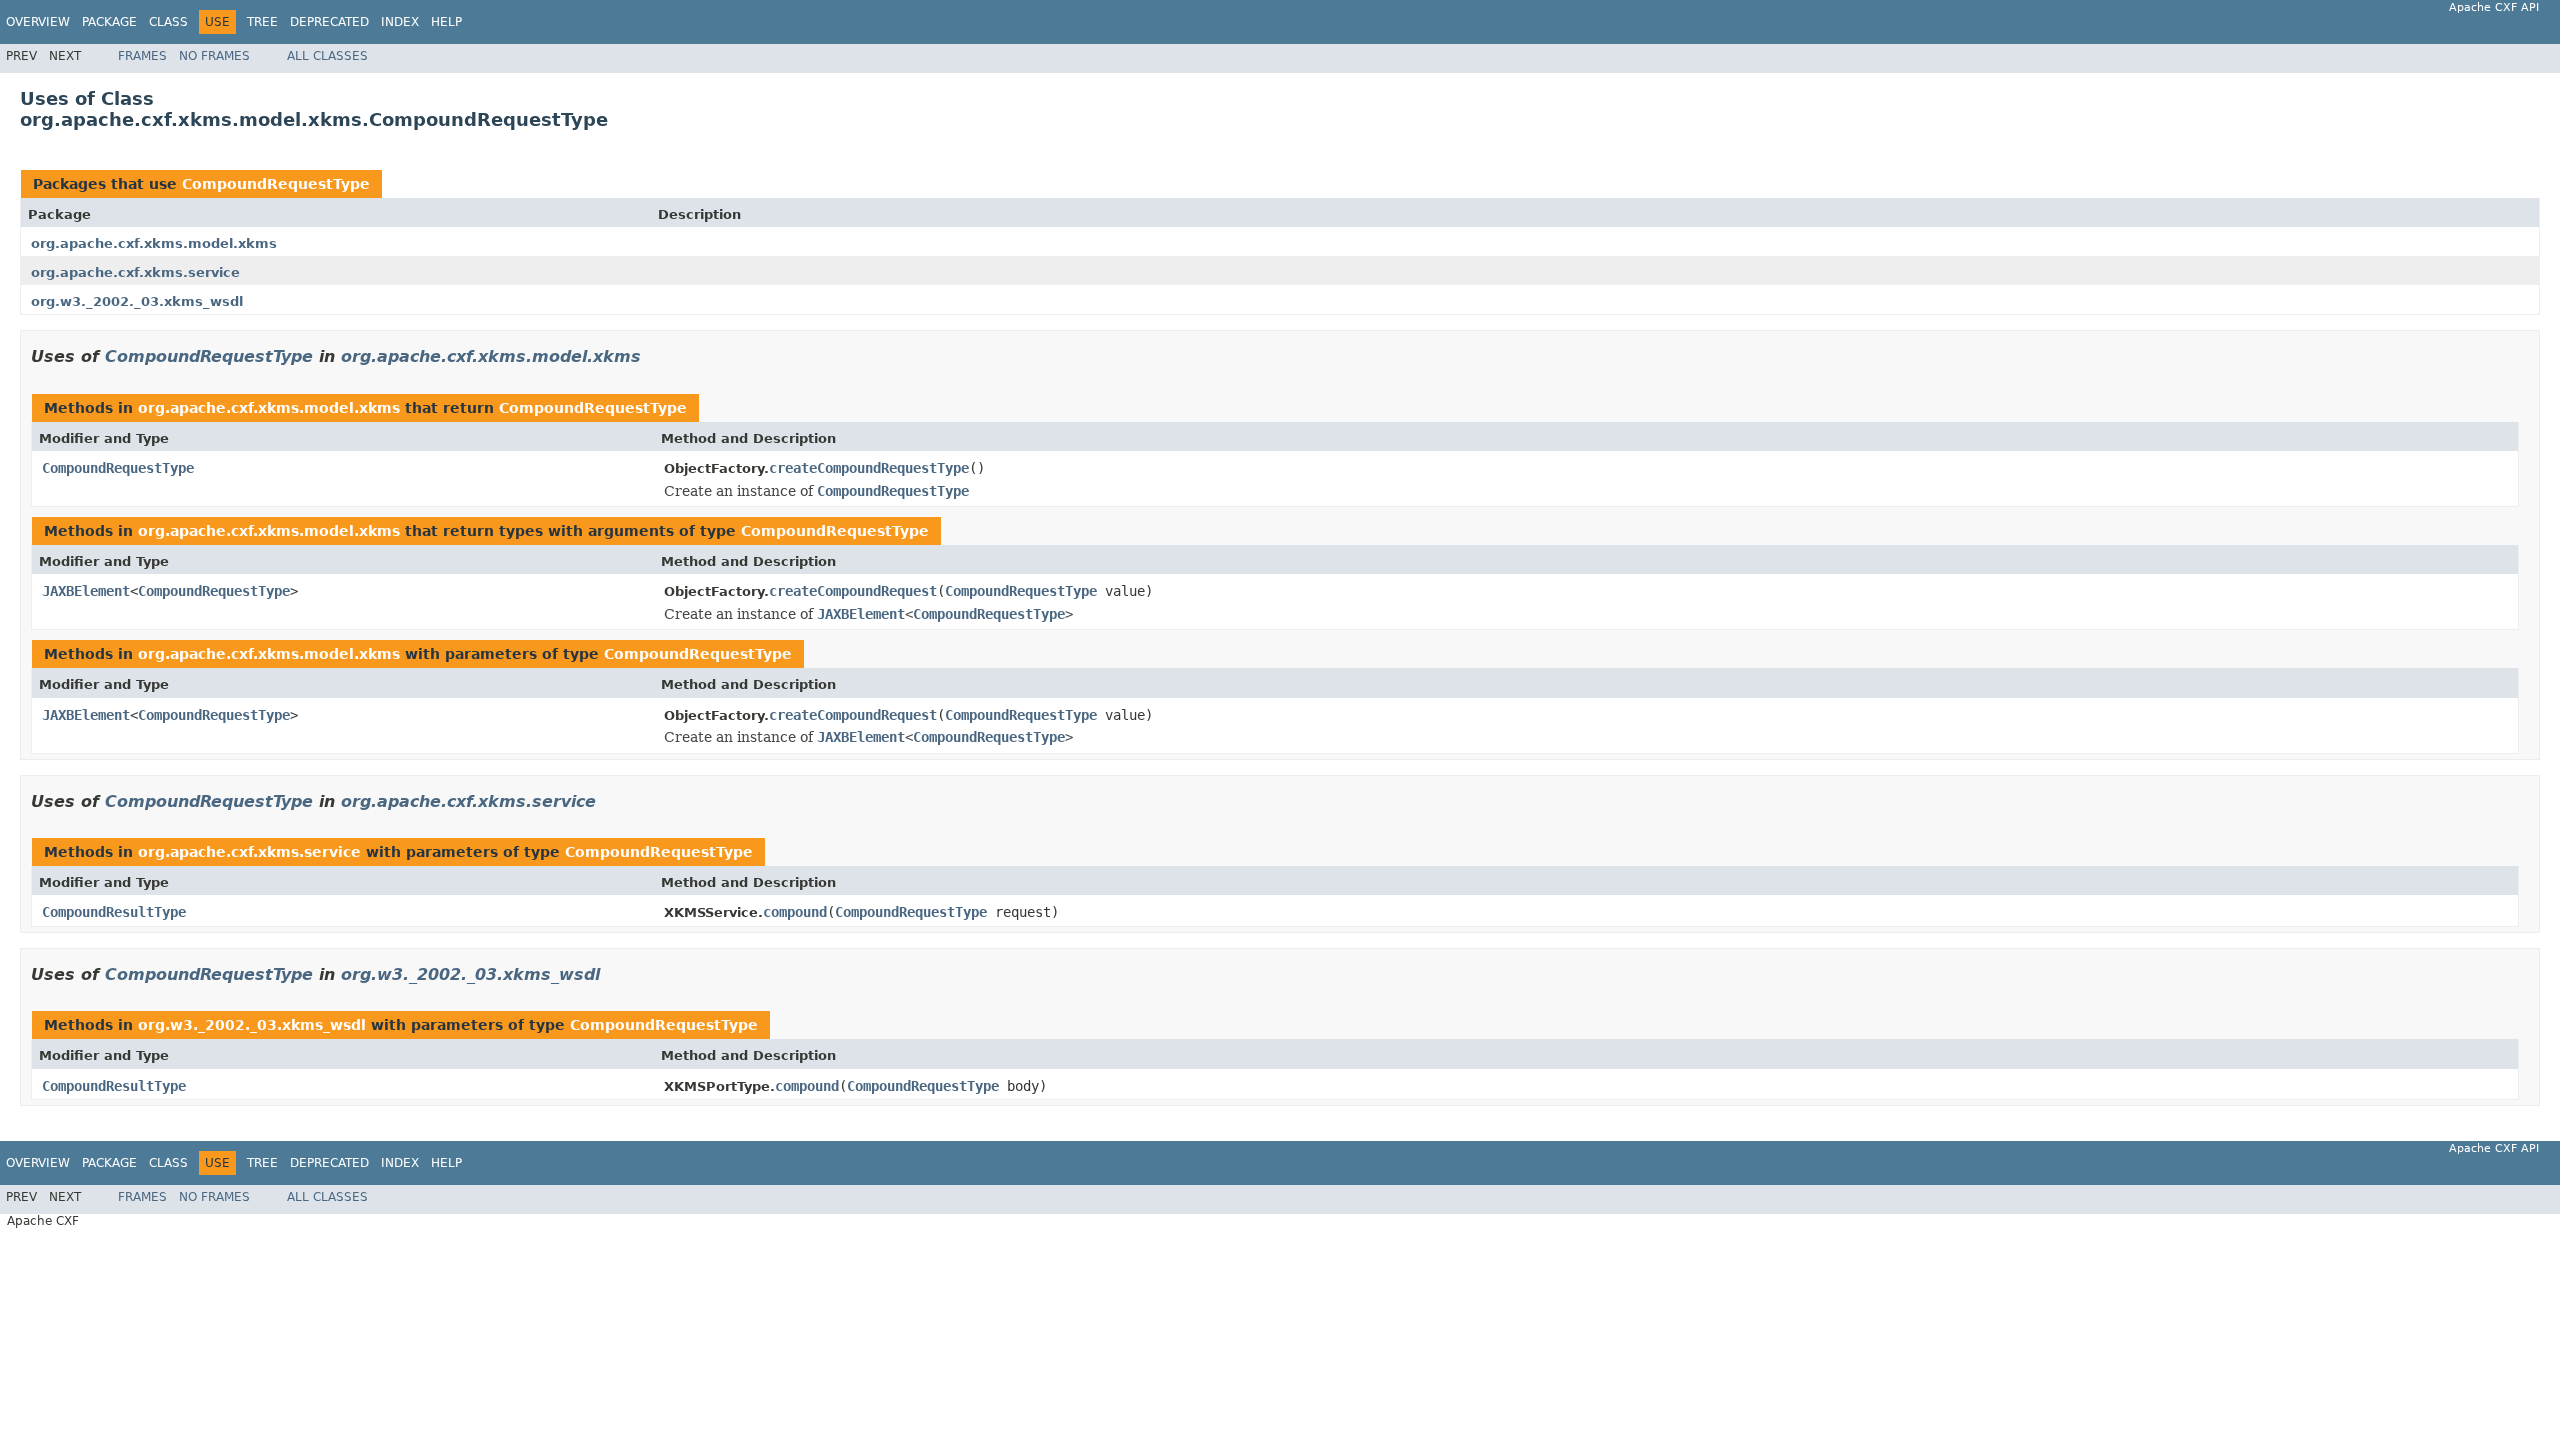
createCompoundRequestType (869, 468)
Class (168, 22)
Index (400, 22)
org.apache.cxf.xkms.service (135, 272)
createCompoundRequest (853, 591)
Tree (262, 22)
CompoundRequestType (276, 184)
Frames (142, 56)
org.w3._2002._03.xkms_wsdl (137, 301)
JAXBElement (86, 591)
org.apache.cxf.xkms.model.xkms (154, 243)
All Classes (327, 56)
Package (109, 22)
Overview (38, 22)
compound (795, 912)
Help (446, 22)
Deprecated (329, 22)
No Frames (214, 56)
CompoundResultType (114, 912)
